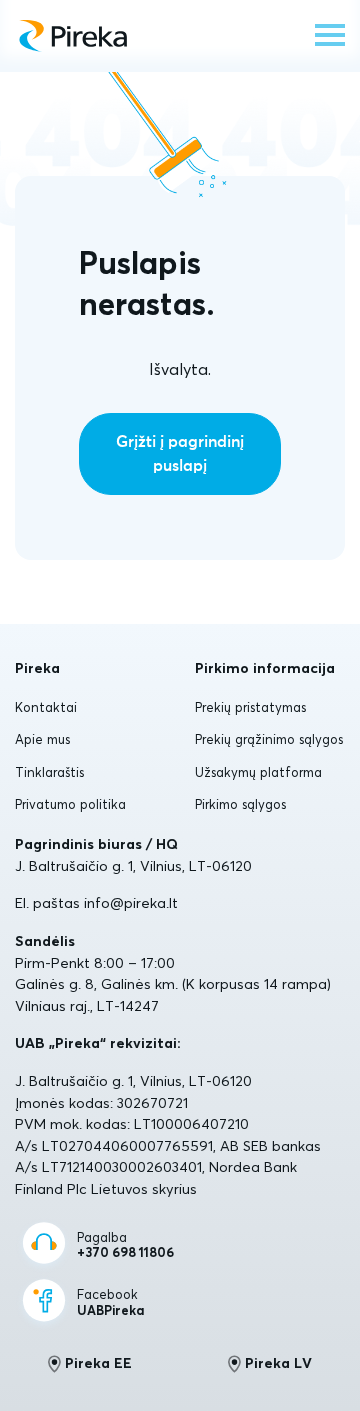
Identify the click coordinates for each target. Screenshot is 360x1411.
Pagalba (125, 1245)
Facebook (110, 1302)
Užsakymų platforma (258, 772)
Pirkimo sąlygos (240, 804)
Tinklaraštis (49, 772)
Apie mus (42, 739)
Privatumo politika (70, 804)
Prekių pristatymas (250, 707)
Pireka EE (98, 1363)
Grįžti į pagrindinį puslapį (180, 454)
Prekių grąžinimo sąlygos (269, 739)
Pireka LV (278, 1363)
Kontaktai (46, 707)
